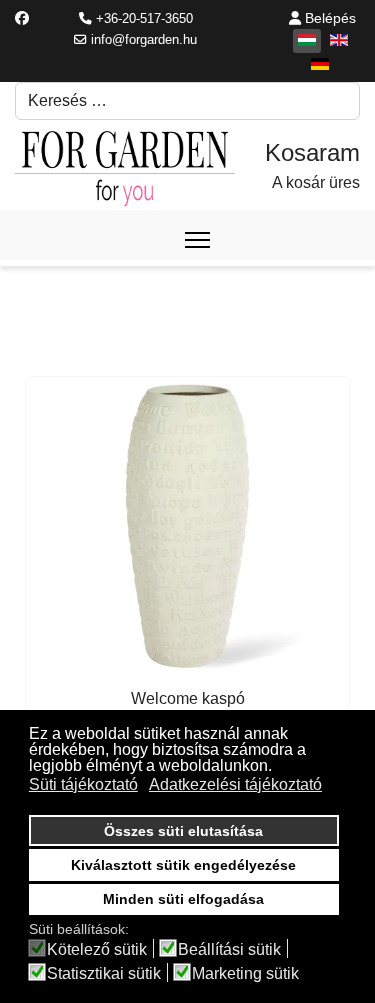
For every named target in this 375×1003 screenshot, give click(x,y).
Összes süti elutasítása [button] (183, 831)
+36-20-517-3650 (144, 19)
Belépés (328, 18)
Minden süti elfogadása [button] (183, 899)
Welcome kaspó (188, 698)
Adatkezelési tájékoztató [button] (235, 784)
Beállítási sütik (229, 950)
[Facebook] (22, 18)
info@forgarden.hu (144, 40)
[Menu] (197, 240)
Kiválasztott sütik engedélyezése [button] (183, 865)
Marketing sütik (245, 974)
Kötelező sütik (97, 950)
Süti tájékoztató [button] (83, 784)
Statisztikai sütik (104, 974)
